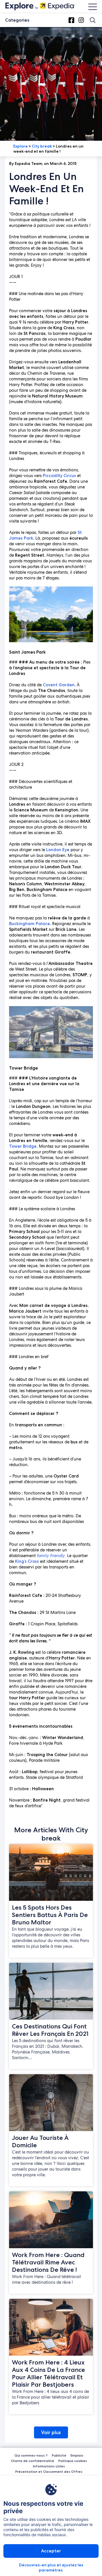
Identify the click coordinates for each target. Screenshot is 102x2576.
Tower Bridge (23, 1146)
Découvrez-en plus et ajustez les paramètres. (51, 2567)
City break (42, 146)
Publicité (59, 2455)
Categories (17, 20)
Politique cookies (73, 2461)
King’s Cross (27, 1561)
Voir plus (51, 2432)
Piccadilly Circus (59, 476)
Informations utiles (49, 2466)
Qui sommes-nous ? (31, 2455)
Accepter (51, 2551)
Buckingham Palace (29, 924)
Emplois (77, 2455)
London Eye (58, 850)
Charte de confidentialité (32, 2461)
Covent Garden (59, 685)
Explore (21, 146)
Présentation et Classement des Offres (49, 2472)
